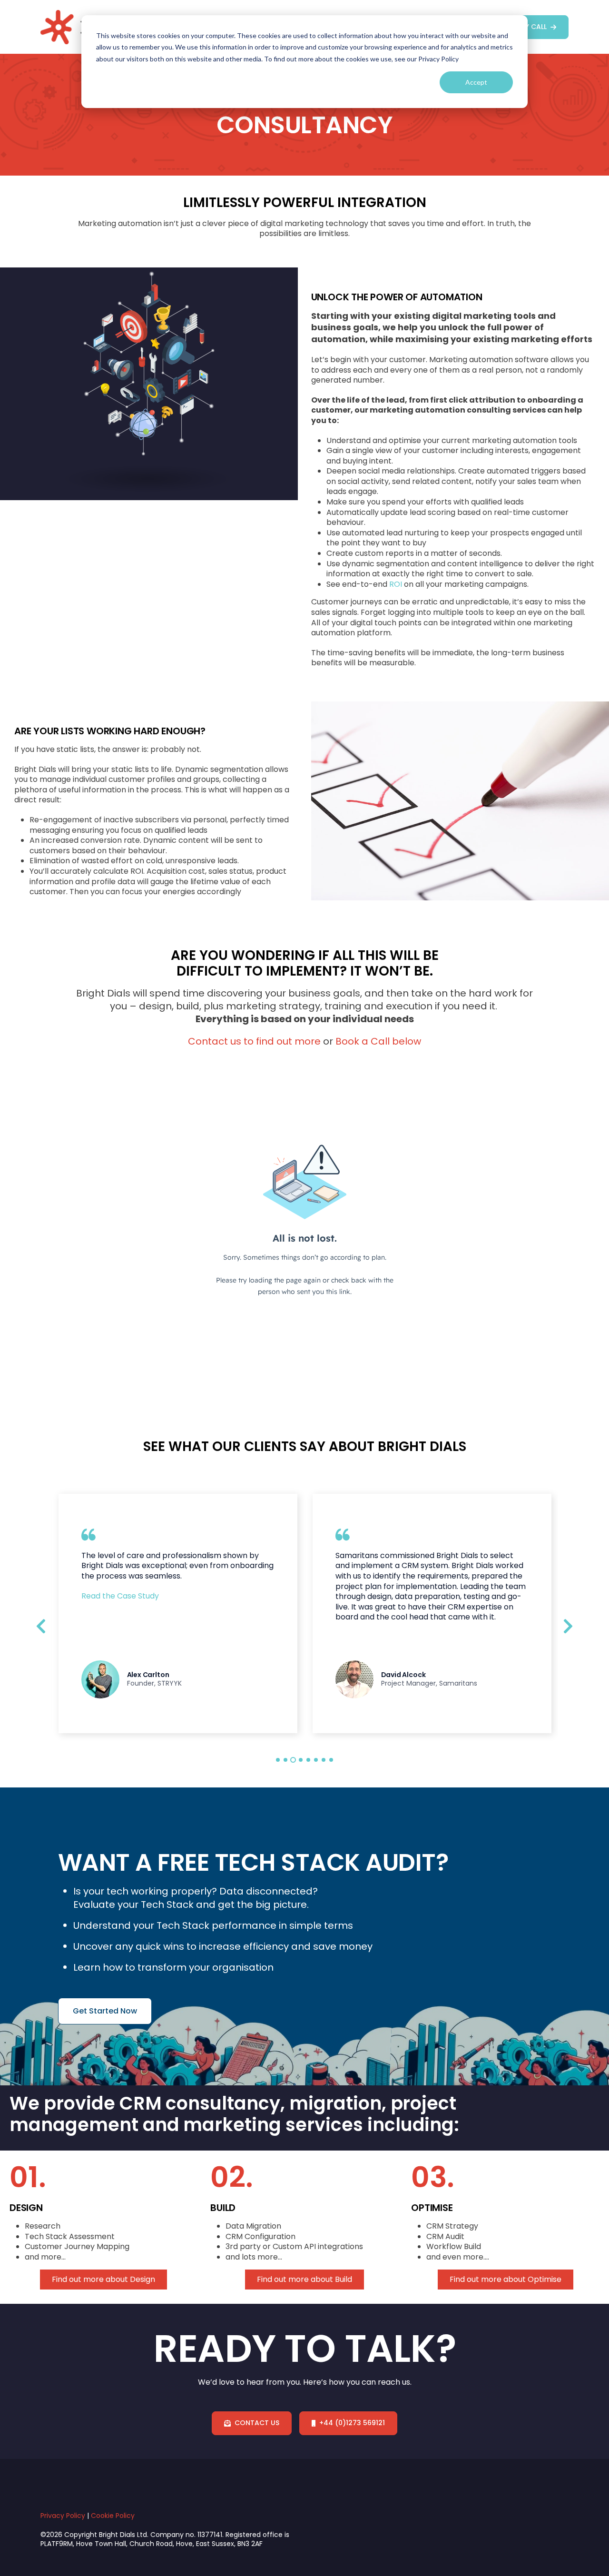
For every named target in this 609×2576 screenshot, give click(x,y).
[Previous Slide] (41, 1625)
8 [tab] (331, 1760)
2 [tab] (285, 1760)
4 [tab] (301, 1760)
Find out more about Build (304, 2280)
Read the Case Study (120, 1596)
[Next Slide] (568, 1625)
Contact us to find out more (254, 1041)
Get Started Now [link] (105, 2011)
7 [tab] (324, 1760)
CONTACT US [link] (257, 2423)
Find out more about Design (103, 2280)
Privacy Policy (63, 2516)
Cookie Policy (113, 2516)
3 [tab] (293, 1760)
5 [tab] (308, 1760)
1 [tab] (278, 1760)
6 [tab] (316, 1760)
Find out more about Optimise (506, 2280)
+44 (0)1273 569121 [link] (352, 2423)
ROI (396, 584)
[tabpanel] (178, 1614)
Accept (476, 82)
